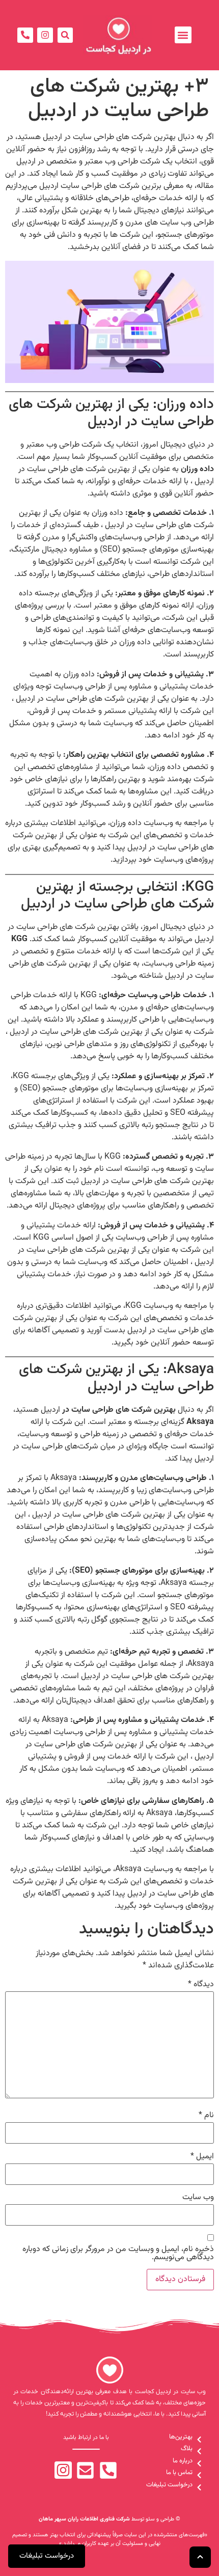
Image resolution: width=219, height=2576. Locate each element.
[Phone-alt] (25, 35)
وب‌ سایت (198, 2198)
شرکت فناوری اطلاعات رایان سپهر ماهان (84, 2519)
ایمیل (202, 2157)
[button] (183, 35)
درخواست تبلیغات (47, 2556)
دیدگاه (201, 1985)
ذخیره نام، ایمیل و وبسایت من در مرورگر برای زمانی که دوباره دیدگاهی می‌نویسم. (118, 2254)
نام (206, 2116)
